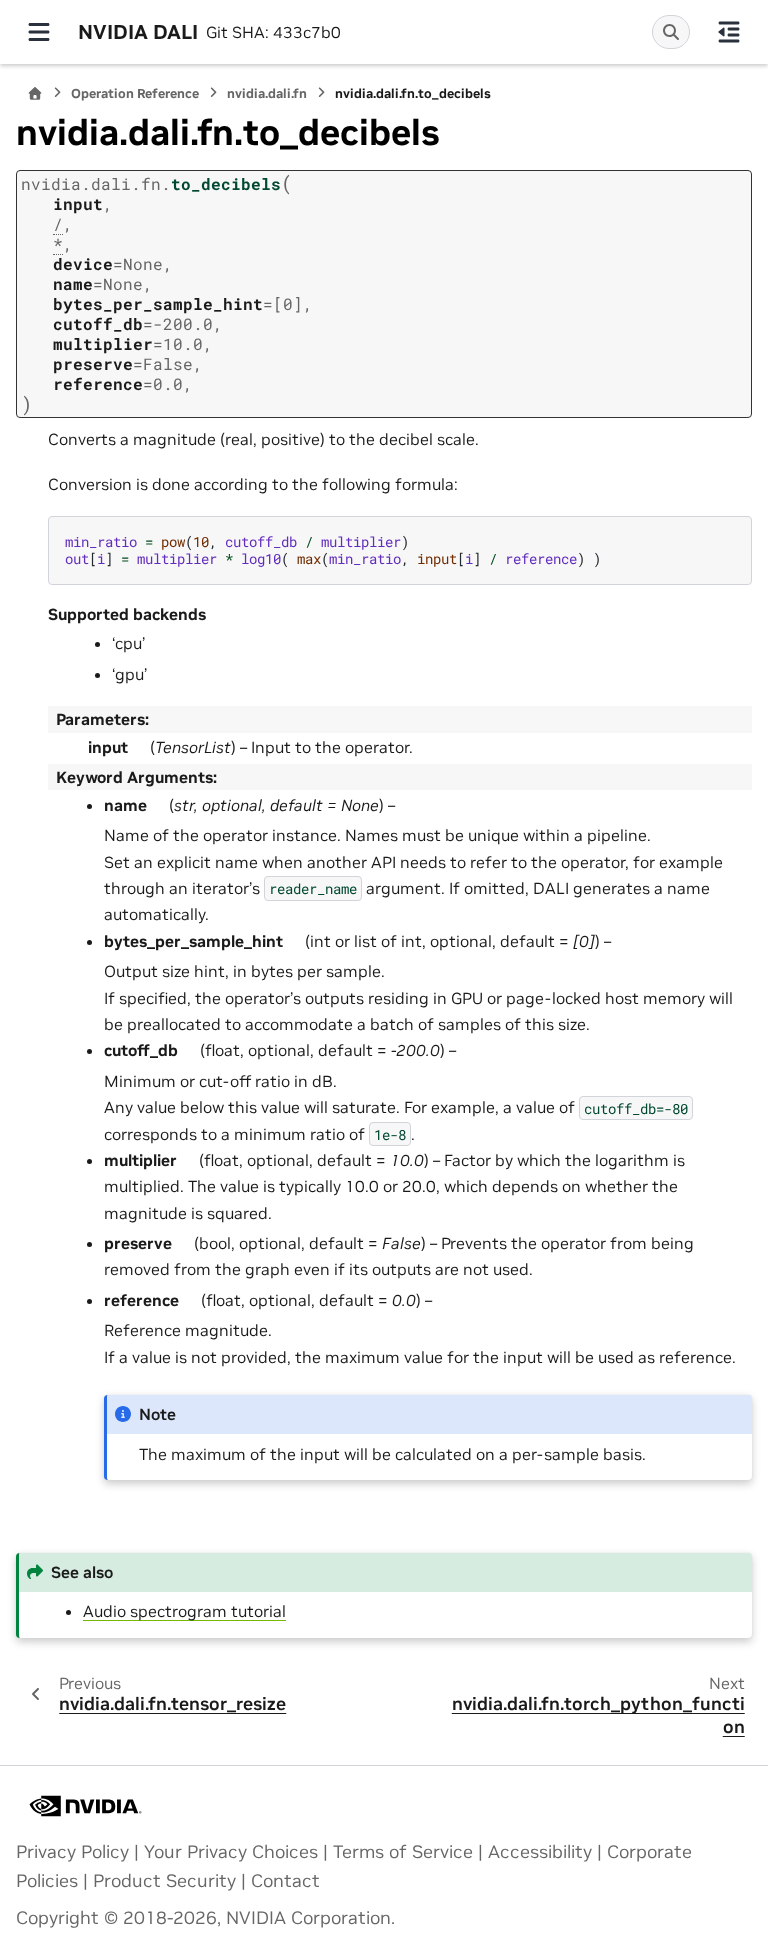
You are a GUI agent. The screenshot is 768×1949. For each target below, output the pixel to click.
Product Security (164, 1881)
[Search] (671, 32)
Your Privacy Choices (231, 1852)
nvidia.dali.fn (267, 93)
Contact (285, 1881)
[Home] (35, 93)
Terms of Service (403, 1852)
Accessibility (540, 1852)
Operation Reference (135, 93)
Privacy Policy (72, 1852)
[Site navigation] (39, 32)
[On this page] (729, 32)
